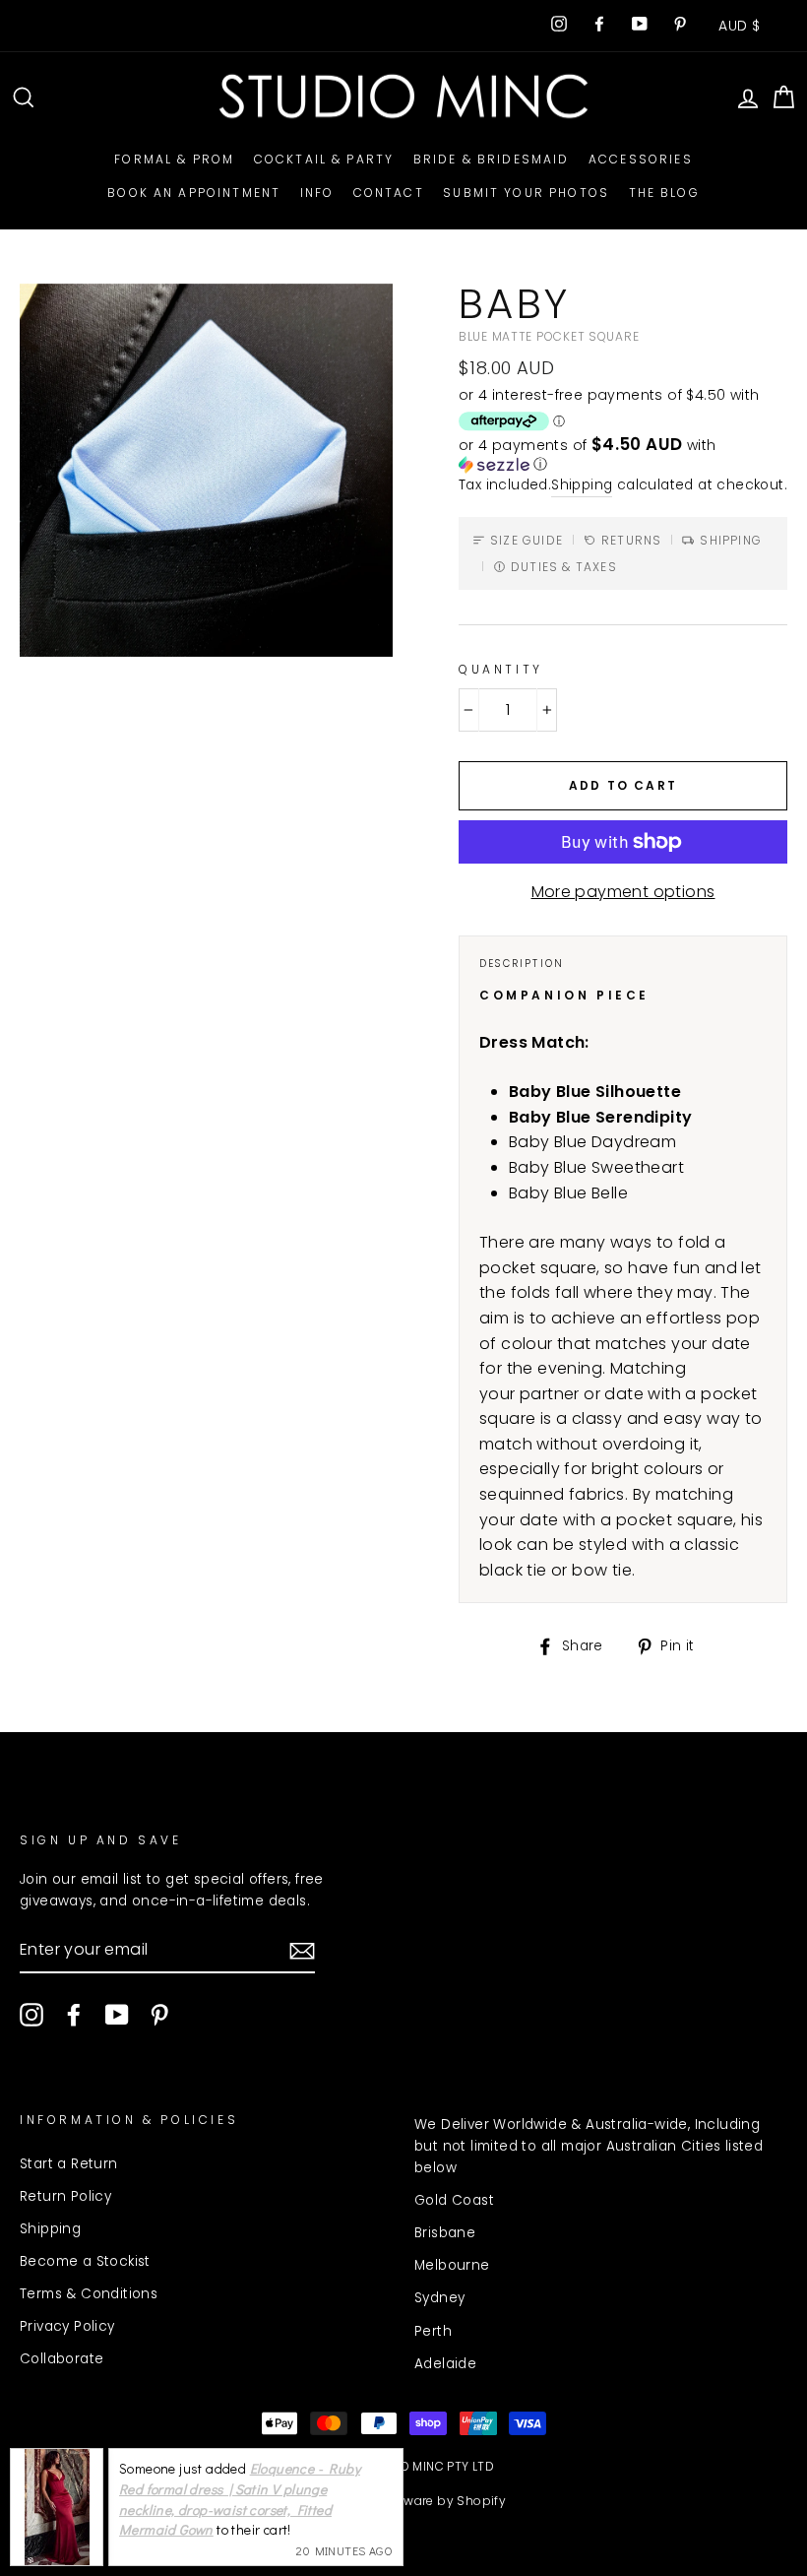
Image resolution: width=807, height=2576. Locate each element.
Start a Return (69, 2164)
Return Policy (65, 2196)
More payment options (623, 892)
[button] (623, 455)
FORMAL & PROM (174, 159)
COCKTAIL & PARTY (324, 159)
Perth (433, 2331)
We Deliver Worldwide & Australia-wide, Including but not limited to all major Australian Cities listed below (589, 2146)
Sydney (439, 2298)
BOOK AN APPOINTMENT (194, 193)
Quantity (501, 669)
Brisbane (445, 2233)
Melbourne (452, 2265)
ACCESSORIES (641, 159)
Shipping (582, 485)
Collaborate (62, 2359)
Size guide (527, 540)
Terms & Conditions (89, 2294)
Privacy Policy (67, 2326)
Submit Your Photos (526, 193)
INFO (317, 193)
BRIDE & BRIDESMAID (492, 159)
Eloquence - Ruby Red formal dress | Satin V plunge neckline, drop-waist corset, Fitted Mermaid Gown (240, 2499)
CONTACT (389, 193)
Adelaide (445, 2364)
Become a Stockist (85, 2261)
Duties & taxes (564, 567)
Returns (631, 540)
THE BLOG (664, 193)
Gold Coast (454, 2200)
